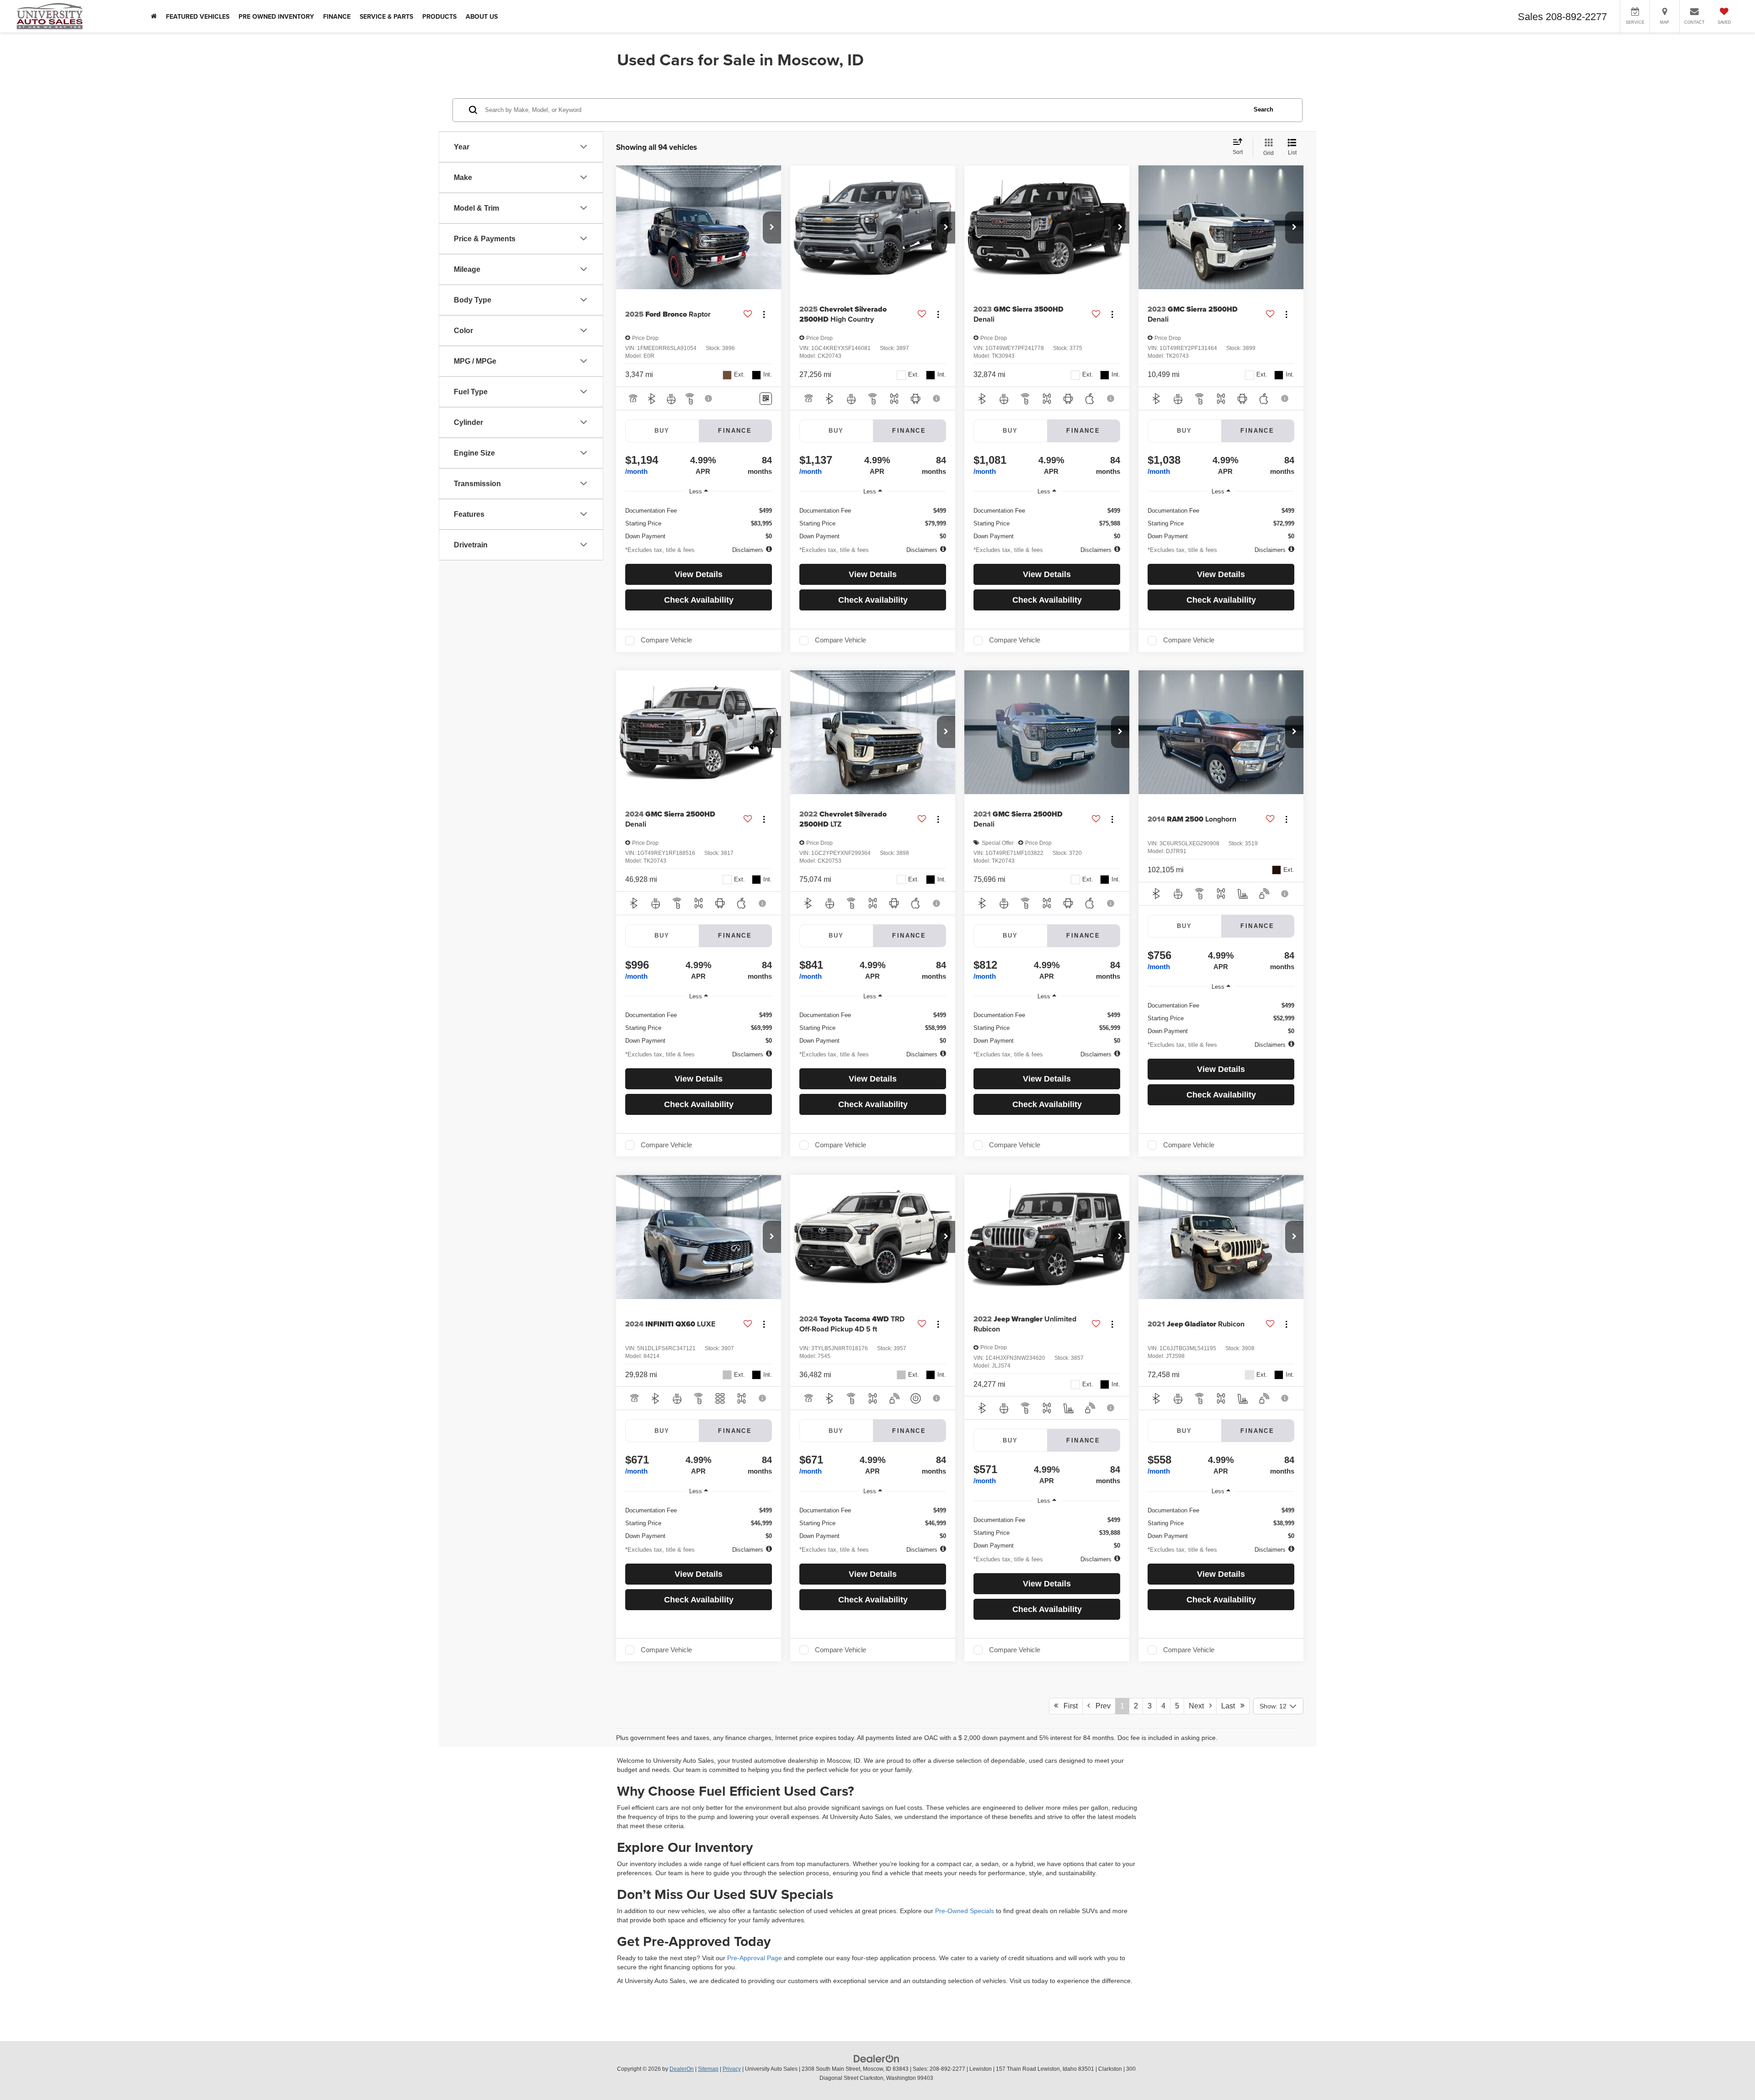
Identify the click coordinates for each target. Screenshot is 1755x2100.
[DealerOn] (877, 2058)
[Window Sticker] (766, 399)
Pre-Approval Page (755, 1958)
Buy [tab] (662, 431)
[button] (772, 228)
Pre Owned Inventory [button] (276, 16)
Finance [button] (337, 16)
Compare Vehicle (666, 640)
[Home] (154, 16)
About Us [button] (482, 16)
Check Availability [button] (699, 600)
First (1068, 1706)
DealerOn (682, 2069)
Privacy (732, 2069)
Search (1263, 109)
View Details (699, 574)
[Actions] (764, 315)
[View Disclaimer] (709, 398)
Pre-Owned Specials (965, 1911)
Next (1199, 1706)
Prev (1100, 1706)
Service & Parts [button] (386, 16)
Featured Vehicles (198, 16)
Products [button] (439, 16)
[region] (699, 520)
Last (1231, 1706)
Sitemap (708, 2069)
